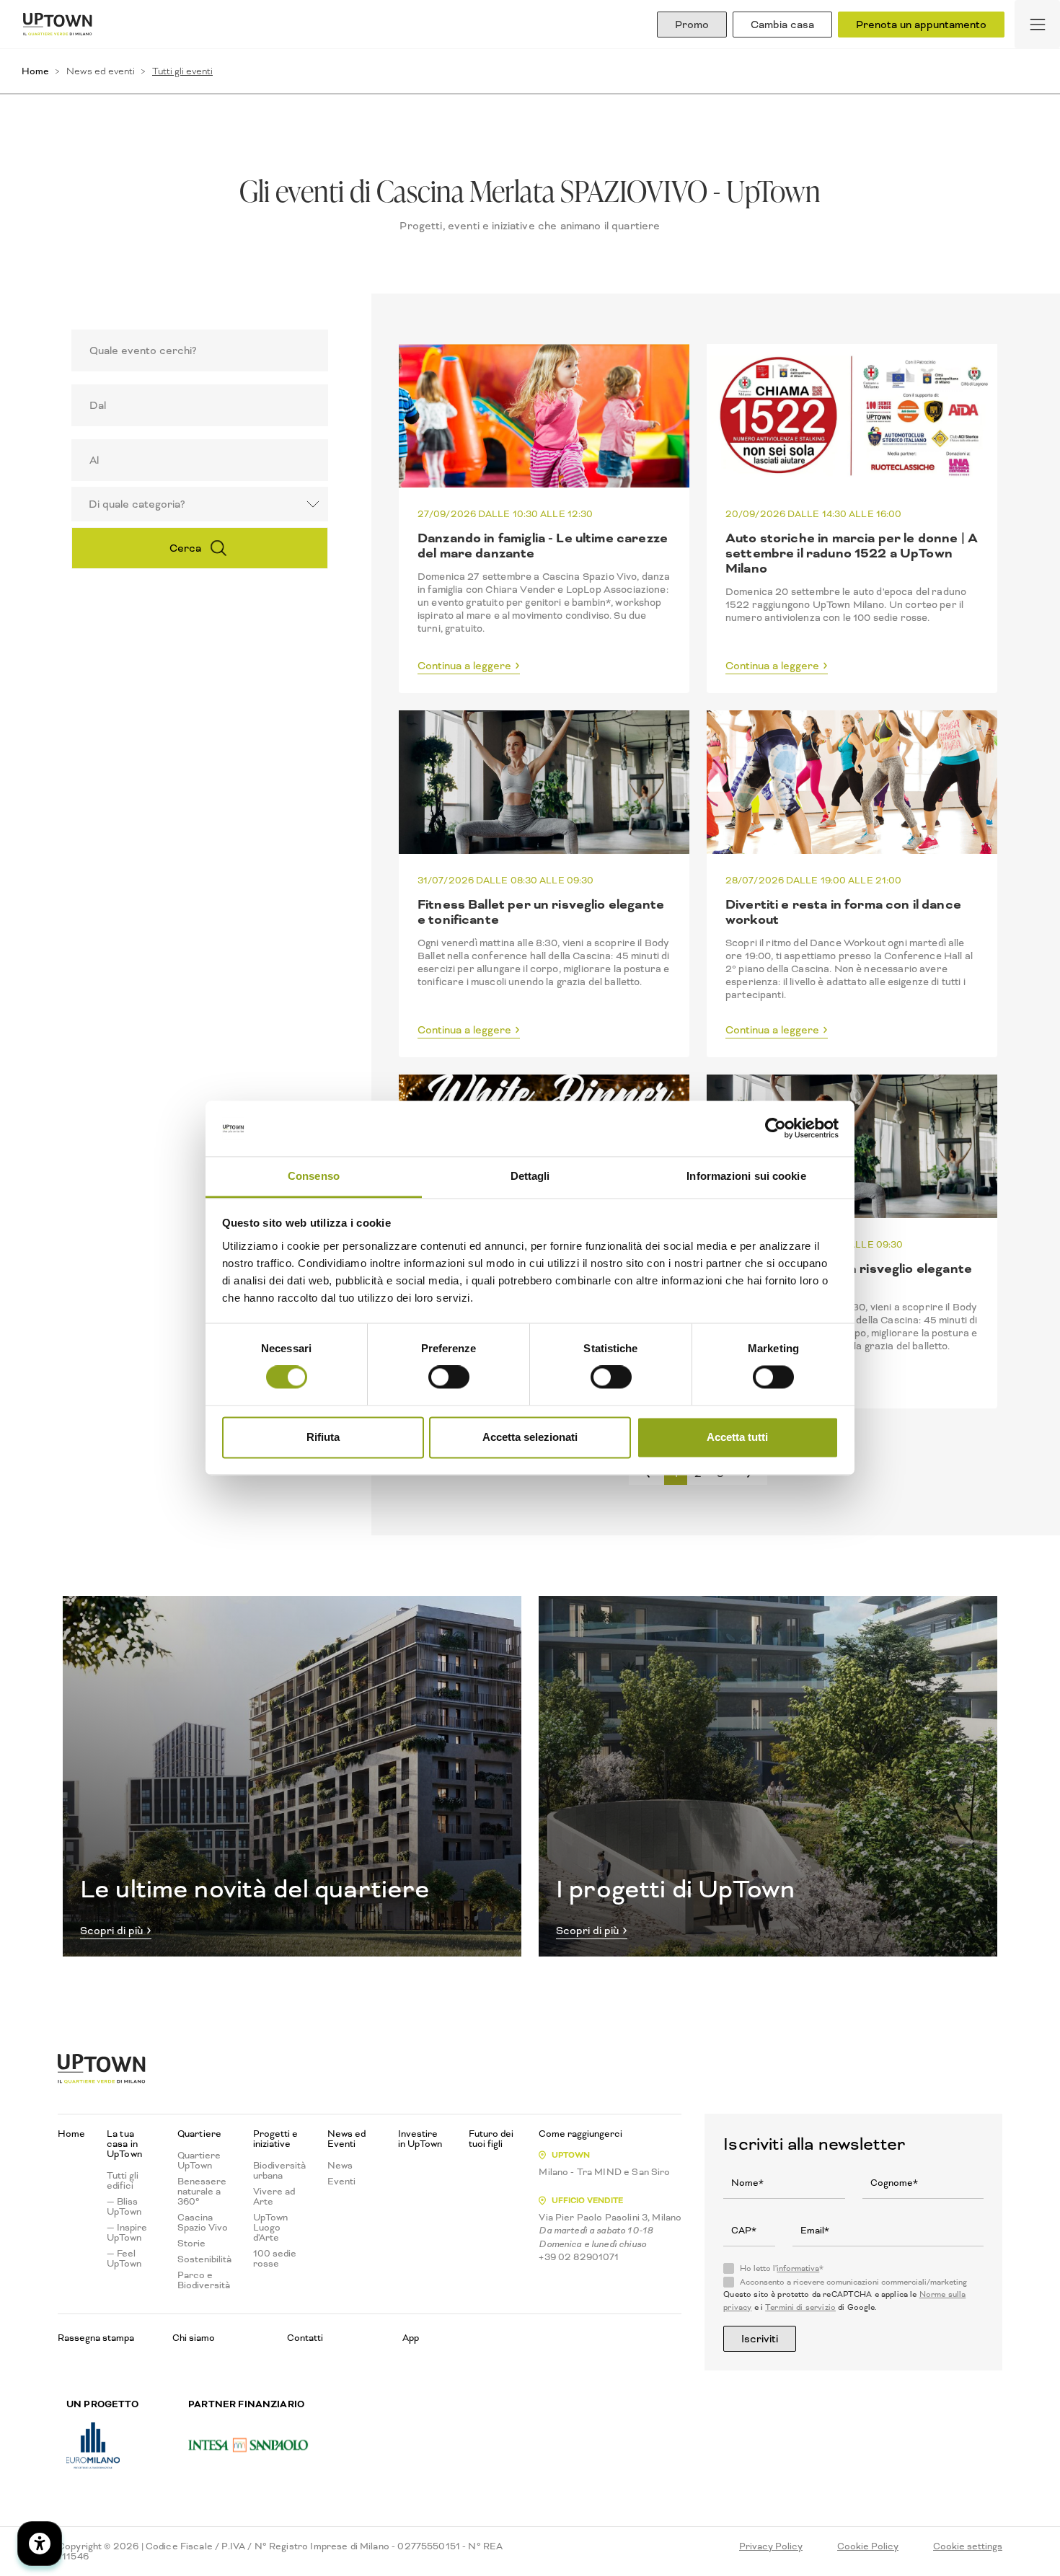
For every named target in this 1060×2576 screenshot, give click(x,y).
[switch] (449, 1377)
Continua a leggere (464, 666)
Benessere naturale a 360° (202, 2192)
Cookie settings (968, 2546)
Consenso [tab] (314, 1176)
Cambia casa (782, 25)
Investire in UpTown (420, 2139)
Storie (191, 2244)
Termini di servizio (800, 2307)
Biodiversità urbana (279, 2171)
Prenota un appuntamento (921, 25)
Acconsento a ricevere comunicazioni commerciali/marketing (853, 2282)
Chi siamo (194, 2338)
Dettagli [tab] (530, 1176)
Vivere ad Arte (274, 2197)
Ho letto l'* (782, 2269)
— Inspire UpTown (127, 2233)
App (411, 2338)
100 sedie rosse (275, 2259)
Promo (692, 25)
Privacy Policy (771, 2546)
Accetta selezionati (530, 1437)
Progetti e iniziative (275, 2139)
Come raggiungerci (580, 2134)
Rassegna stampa (96, 2338)
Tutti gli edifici (123, 2181)
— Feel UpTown (124, 2259)
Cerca (185, 548)
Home (35, 71)
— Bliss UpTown (124, 2207)
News (340, 2166)
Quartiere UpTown (199, 2161)
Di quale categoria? (137, 504)
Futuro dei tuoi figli (491, 2139)
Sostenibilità (204, 2259)
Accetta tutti (737, 1437)
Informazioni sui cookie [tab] (746, 1176)
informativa (798, 2268)
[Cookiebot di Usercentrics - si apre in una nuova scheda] (776, 1129)
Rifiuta (323, 1437)
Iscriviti (760, 2339)
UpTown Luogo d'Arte (270, 2228)
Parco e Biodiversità (204, 2280)
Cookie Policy (868, 2546)
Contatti (305, 2338)
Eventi (341, 2182)
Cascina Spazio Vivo (203, 2223)
